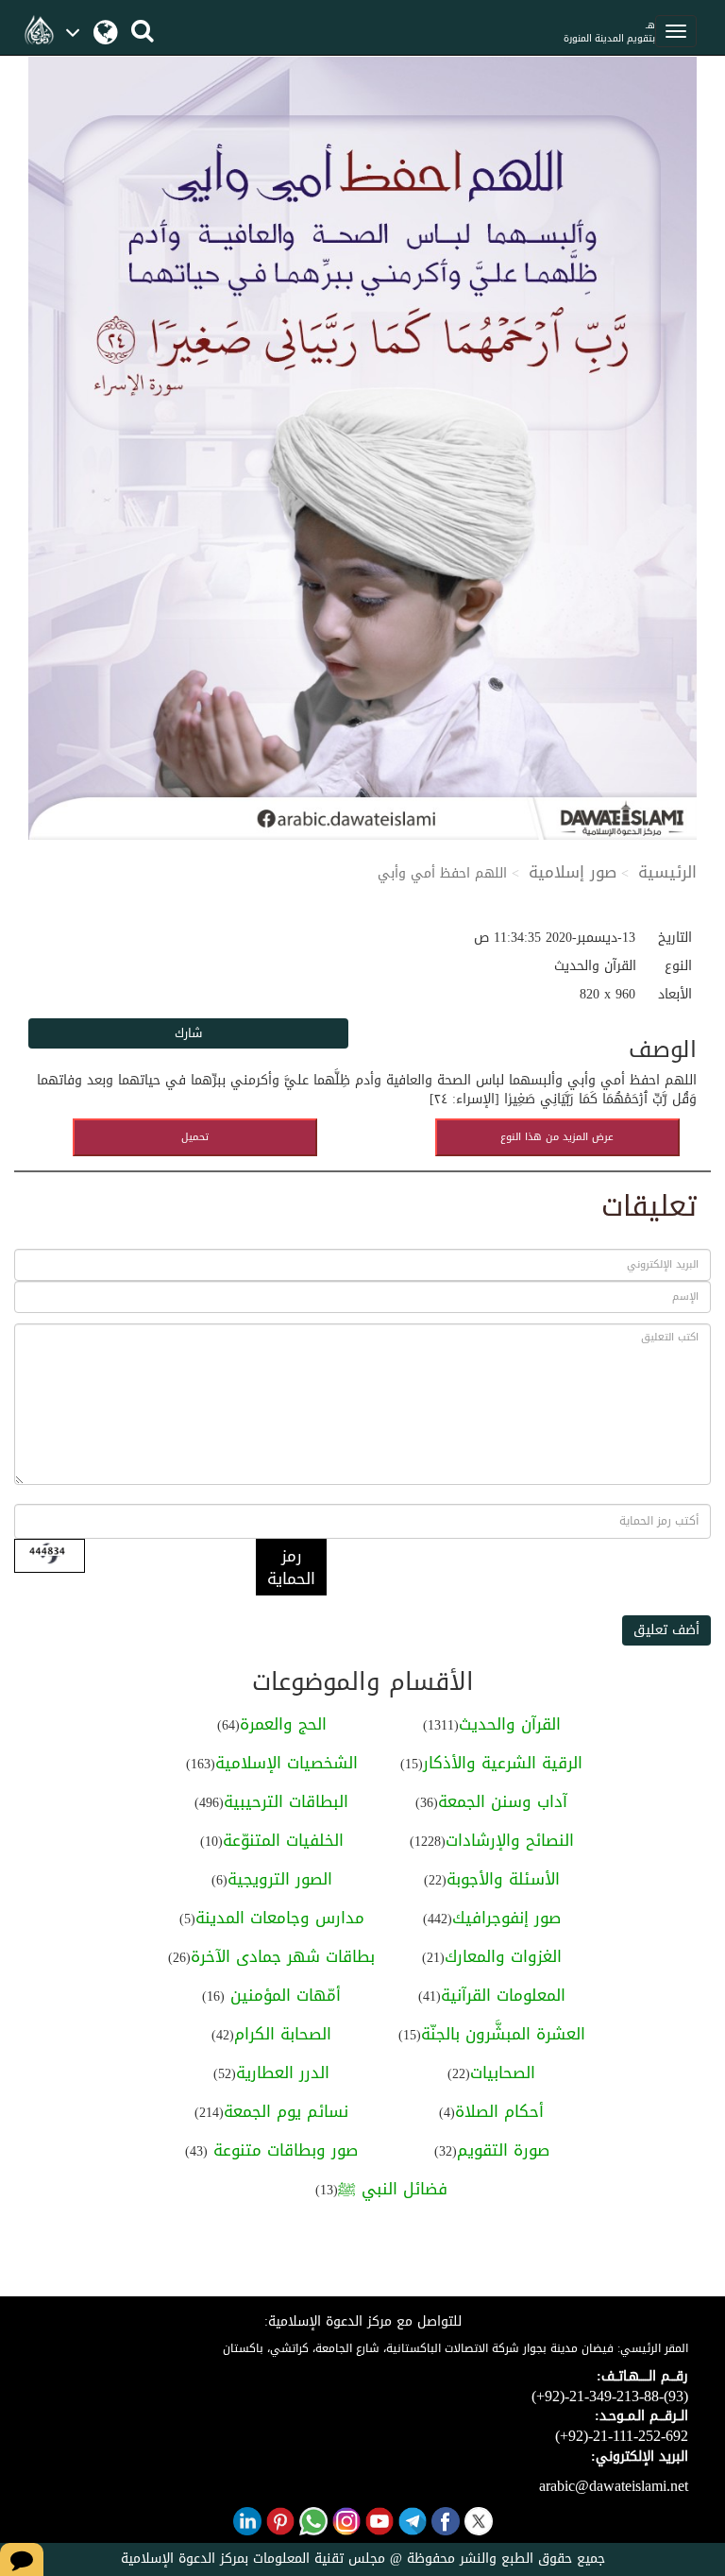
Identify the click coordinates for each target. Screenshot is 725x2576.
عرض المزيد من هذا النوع (557, 1137)
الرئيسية (667, 872)
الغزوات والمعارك (503, 1956)
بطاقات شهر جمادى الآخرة (283, 1956)
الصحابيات (503, 2073)
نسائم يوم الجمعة (286, 2111)
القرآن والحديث (510, 1724)
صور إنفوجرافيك (506, 1918)
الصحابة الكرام (283, 2034)
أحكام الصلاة (499, 2111)
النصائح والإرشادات (510, 1840)
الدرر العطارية (283, 2073)
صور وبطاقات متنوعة (283, 2150)
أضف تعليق (666, 1630)
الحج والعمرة (283, 1724)
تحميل (195, 1137)
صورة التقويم (503, 2150)
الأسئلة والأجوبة (503, 1879)
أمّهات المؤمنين (283, 1995)
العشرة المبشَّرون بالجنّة (503, 2034)
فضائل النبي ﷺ (393, 2189)
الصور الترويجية (280, 1879)
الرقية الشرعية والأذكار (503, 1763)
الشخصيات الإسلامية (287, 1763)
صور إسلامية (573, 872)
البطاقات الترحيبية (286, 1801)
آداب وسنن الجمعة (503, 1801)
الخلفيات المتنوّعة (283, 1840)
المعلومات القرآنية (503, 1995)
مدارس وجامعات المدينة (280, 1918)
